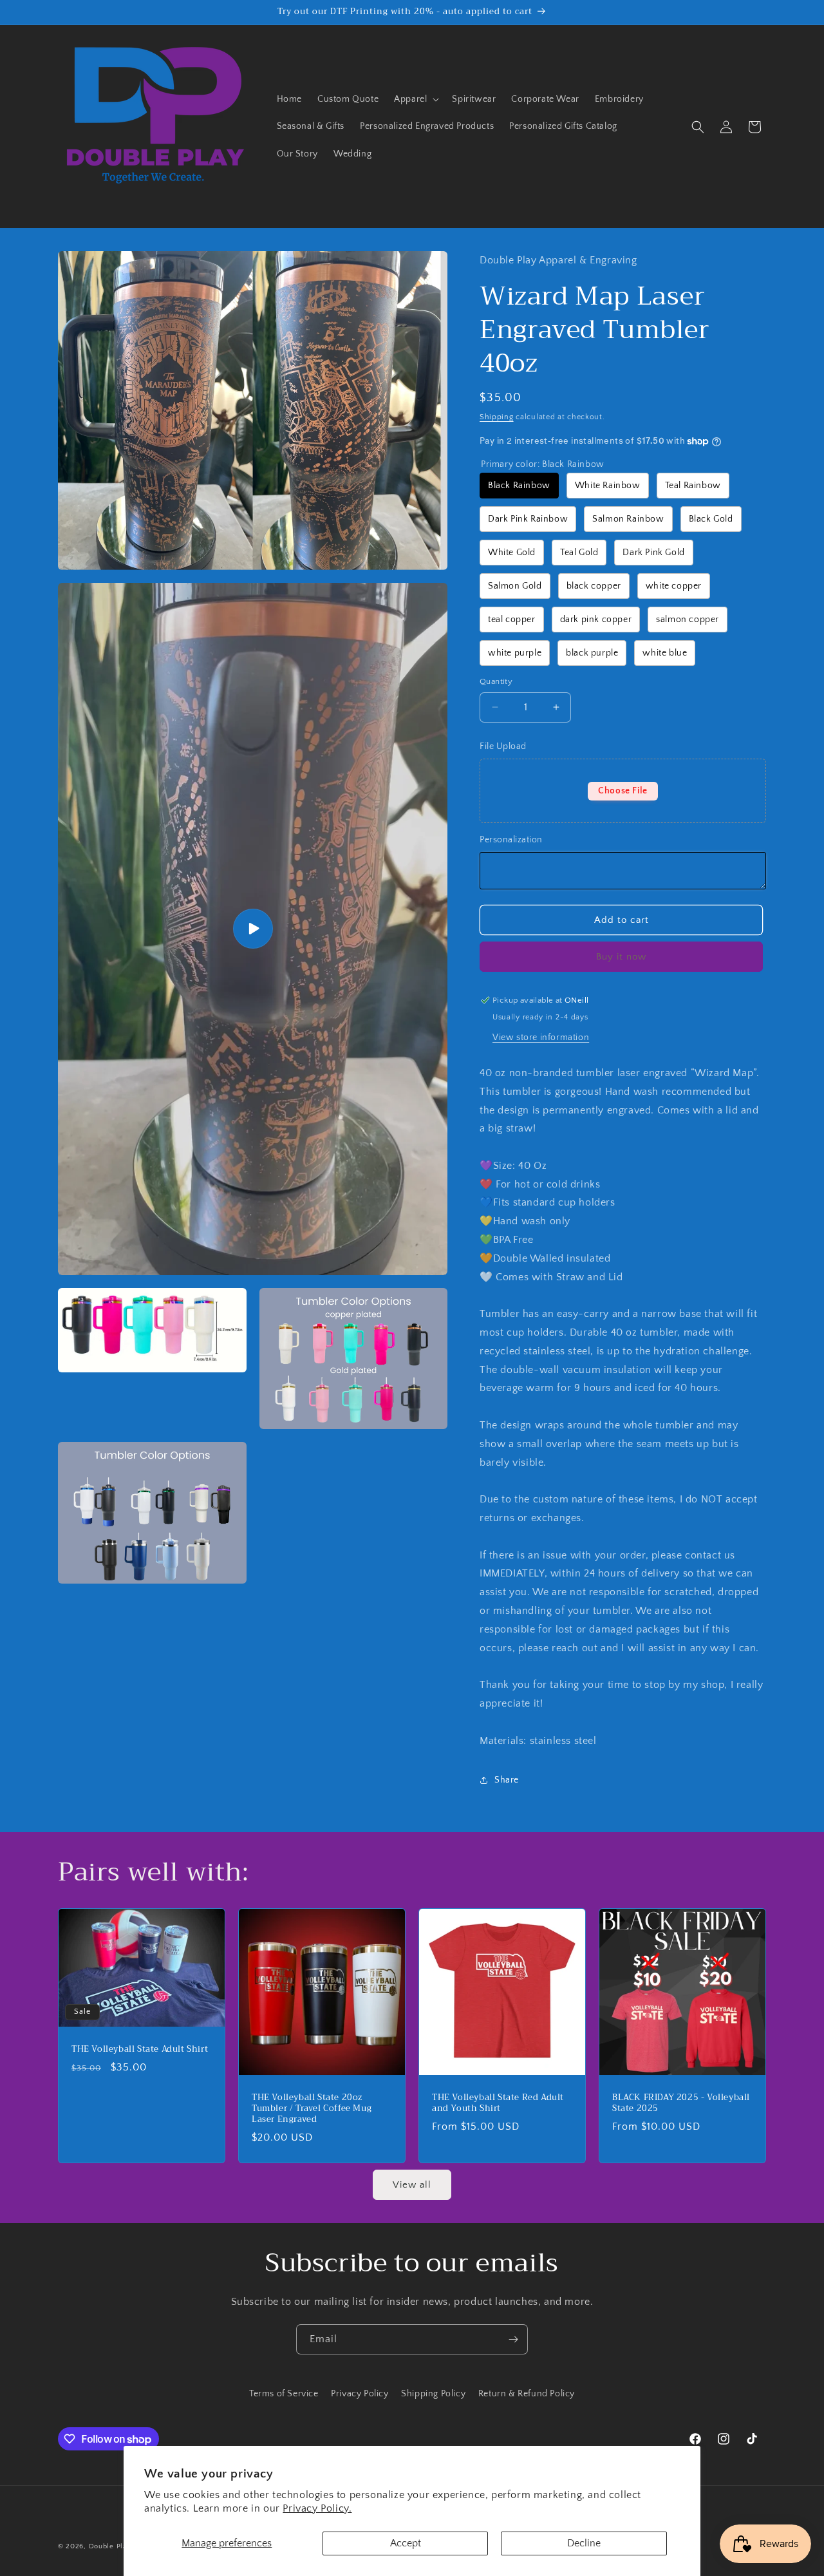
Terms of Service (284, 2394)
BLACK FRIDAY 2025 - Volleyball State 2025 (681, 2103)
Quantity (496, 681)
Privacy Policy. (317, 2508)
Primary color (543, 464)
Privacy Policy (360, 2394)
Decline (584, 2543)
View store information (541, 1037)
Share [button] (507, 1780)
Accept (406, 2543)
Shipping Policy (433, 2394)
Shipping (497, 417)
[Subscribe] (513, 2339)
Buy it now (621, 957)
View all (412, 2185)
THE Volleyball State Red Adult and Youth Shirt (498, 2103)
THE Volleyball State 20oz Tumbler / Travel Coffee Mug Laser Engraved (312, 2109)
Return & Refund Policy (527, 2394)
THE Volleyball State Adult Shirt (140, 2050)
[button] (415, 99)
